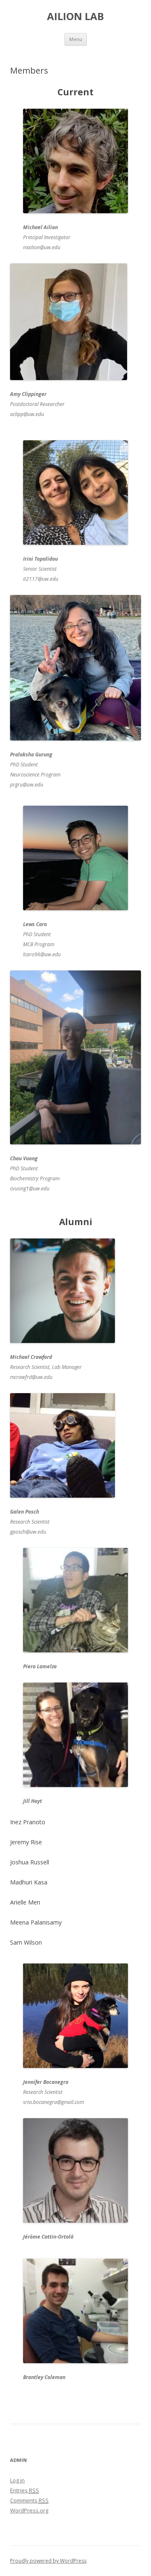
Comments (29, 2500)
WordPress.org (29, 2510)
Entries (25, 2490)
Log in (17, 2480)
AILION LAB (75, 17)
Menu (76, 39)
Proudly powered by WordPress (48, 2561)
